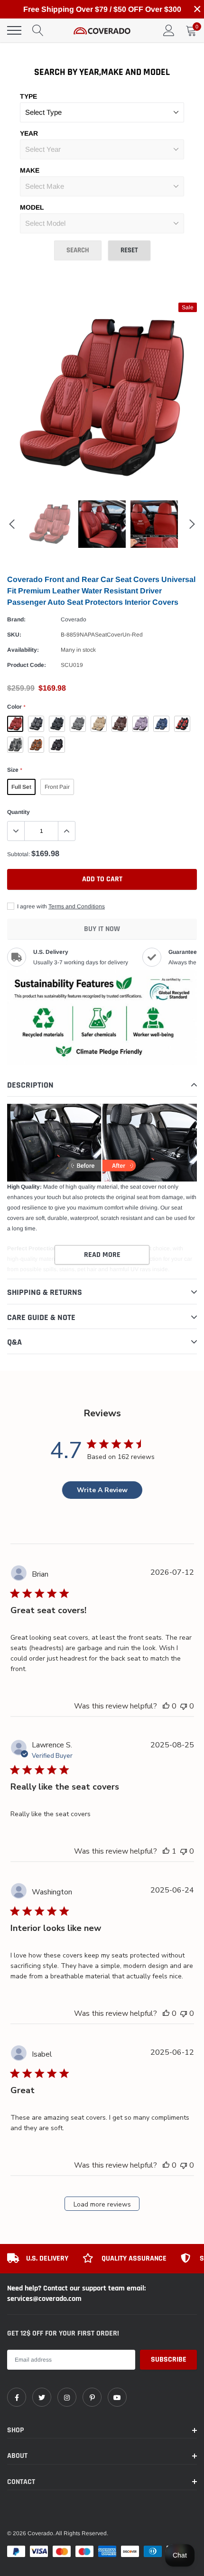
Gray (78, 724)
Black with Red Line (57, 745)
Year (29, 133)
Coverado (74, 619)
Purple (140, 724)
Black (57, 724)
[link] (17, 2397)
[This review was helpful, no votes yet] (166, 1706)
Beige (99, 724)
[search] (38, 30)
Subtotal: (19, 854)
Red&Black (182, 724)
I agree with (60, 906)
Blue (161, 724)
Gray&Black (15, 745)
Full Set (21, 787)
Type (28, 96)
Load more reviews (102, 2204)
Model (32, 207)
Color (16, 707)
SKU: (14, 635)
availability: (23, 650)
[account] (169, 30)
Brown (120, 724)
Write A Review (102, 1490)
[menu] (14, 30)
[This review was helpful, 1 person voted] (166, 1851)
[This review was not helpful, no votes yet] (184, 1706)
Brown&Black (36, 745)
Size (14, 770)
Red (15, 724)
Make (30, 170)
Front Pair (57, 787)
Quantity (19, 812)
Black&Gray (36, 724)
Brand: (16, 619)
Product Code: (27, 665)
